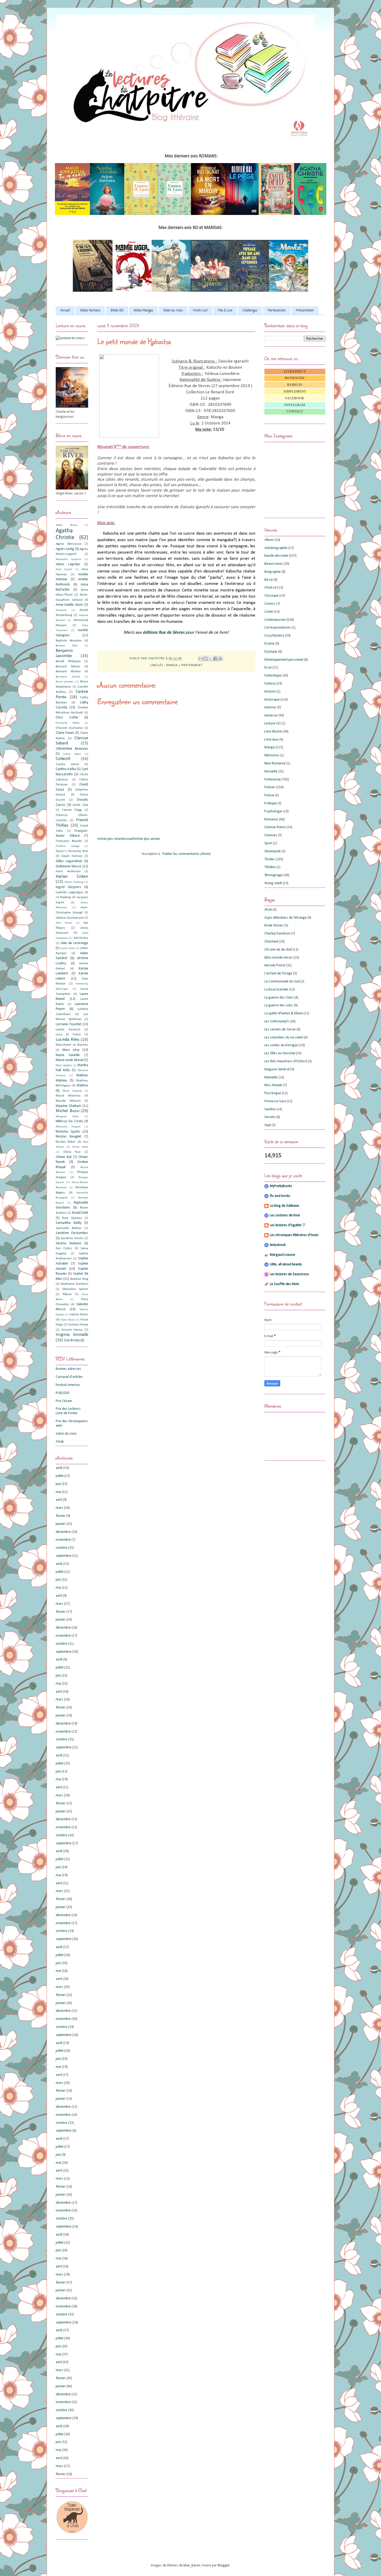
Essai (268, 668)
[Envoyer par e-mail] (201, 659)
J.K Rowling (63, 897)
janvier (61, 1524)
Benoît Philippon (68, 661)
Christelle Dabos (68, 723)
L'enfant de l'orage (278, 973)
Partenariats (277, 311)
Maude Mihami (68, 1101)
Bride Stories (274, 926)
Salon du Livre (66, 1434)
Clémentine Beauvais (72, 749)
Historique (272, 700)
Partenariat (192, 665)
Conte (269, 612)
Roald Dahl (80, 1213)
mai (58, 1492)
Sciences (271, 835)
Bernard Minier (68, 667)
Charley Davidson (277, 934)
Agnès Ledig (65, 549)
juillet (60, 1476)
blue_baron (192, 2565)
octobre (62, 1548)
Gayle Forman (72, 856)
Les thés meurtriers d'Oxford (286, 1061)
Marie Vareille (68, 1055)
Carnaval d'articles (69, 1377)
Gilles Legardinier (69, 861)
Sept (268, 1125)
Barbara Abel (67, 646)
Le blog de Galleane (284, 1206)
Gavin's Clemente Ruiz (72, 851)
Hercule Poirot (275, 965)
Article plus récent (110, 839)
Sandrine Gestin (72, 1238)
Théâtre (270, 867)
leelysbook (278, 1245)
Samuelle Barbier (69, 1228)
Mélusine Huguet (68, 1127)
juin (58, 1484)
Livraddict (295, 372)
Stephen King (79, 1279)
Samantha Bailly (69, 1223)
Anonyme (61, 610)
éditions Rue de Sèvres (164, 633)
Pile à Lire (225, 311)
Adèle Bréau (66, 525)
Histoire (270, 692)
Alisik (268, 910)
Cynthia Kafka (66, 769)
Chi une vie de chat (278, 950)
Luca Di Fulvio (68, 1035)
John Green (64, 923)
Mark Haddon (64, 1066)
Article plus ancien (147, 839)
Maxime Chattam (68, 1106)
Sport (268, 843)
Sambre (270, 1109)
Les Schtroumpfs (277, 1021)
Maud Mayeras (68, 1096)
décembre (63, 1532)
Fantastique (273, 676)
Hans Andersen (68, 871)
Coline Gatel (72, 754)
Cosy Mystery (274, 636)
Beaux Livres (274, 564)
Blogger (224, 2565)
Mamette (271, 1077)
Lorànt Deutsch (68, 1030)
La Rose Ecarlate (276, 990)
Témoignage (274, 875)
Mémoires (272, 755)
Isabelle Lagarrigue (69, 892)
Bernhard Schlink (68, 677)
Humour (270, 707)
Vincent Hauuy (72, 1330)
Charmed (271, 942)
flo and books (280, 1196)
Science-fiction (275, 827)
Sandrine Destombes (72, 1233)
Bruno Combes (65, 682)
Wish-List (200, 311)
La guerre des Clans (279, 998)
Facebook (295, 398)
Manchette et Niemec (72, 1045)
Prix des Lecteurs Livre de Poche (68, 1411)
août (59, 1468)
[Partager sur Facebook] (215, 659)
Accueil (65, 311)
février (61, 1516)
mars (59, 1508)
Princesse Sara (275, 1101)
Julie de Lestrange (74, 943)
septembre (64, 1556)
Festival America (68, 1385)
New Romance (275, 763)
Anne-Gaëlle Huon (69, 605)
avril (59, 1500)
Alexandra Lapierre (68, 559)
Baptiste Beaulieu (69, 641)
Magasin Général (277, 1069)
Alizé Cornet (64, 570)
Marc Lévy (71, 1050)
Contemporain (275, 620)
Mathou (82, 1085)
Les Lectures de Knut (285, 1215)
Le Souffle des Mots (285, 1284)
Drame (269, 644)
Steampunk (273, 851)
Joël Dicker (81, 938)
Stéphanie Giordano (74, 1284)
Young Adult (273, 883)
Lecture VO (273, 724)
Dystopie (271, 652)
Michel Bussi (68, 1111)
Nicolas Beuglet (68, 1137)
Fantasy (270, 684)
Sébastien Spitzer (75, 1289)
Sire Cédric (64, 1248)
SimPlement (295, 392)
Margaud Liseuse (283, 1255)
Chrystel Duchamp (69, 728)
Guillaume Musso (69, 866)
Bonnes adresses (68, 1369)
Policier (270, 787)
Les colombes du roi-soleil (284, 1038)
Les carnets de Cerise (280, 1029)
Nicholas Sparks (68, 1132)
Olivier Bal (64, 1157)
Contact (295, 411)
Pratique (271, 803)
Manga (172, 665)
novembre (63, 1540)
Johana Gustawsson (70, 918)
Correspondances (278, 628)
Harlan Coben (72, 877)
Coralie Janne (67, 764)
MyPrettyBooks (281, 1186)
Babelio (295, 385)
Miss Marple (273, 1085)
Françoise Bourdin (69, 841)
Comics (270, 604)
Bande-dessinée (276, 556)
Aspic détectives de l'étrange (285, 918)
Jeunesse (271, 715)
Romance (271, 819)
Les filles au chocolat (280, 1053)
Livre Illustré (273, 732)
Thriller (270, 859)
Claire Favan (65, 733)
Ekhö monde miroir (278, 958)
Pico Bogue (273, 1093)
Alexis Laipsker (68, 564)
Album (269, 540)
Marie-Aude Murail (70, 1060)
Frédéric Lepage (68, 846)
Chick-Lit (270, 588)
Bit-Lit (269, 580)
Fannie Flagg (72, 810)
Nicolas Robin (66, 1142)
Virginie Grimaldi (72, 1335)
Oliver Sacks (80, 1147)
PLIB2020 (62, 1393)
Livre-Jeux (271, 740)
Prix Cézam (64, 1401)
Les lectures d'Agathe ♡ (288, 1225)
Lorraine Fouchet (68, 1024)
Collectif (63, 759)
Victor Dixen (68, 1320)
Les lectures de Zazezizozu (289, 1274)
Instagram (295, 405)
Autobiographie (276, 548)
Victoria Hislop (78, 1325)
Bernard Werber (68, 672)
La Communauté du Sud (282, 982)
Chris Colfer (67, 718)
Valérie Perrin (79, 1315)
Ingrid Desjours (68, 887)
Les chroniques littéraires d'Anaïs (294, 1235)
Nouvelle (271, 772)
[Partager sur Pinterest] (220, 659)
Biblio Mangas (143, 311)
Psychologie (273, 811)
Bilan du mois (173, 311)
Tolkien (67, 1294)
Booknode (295, 378)
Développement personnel (284, 660)
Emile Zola (80, 805)
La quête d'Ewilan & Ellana (284, 1013)
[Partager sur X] (210, 659)
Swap (60, 1441)
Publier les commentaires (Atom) (186, 854)
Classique (271, 596)
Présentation (305, 311)
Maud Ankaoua (72, 1091)
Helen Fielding (74, 882)
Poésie (269, 795)
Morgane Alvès (67, 1117)
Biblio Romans (90, 311)
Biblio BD (117, 311)
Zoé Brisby (72, 1340)
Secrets (270, 1117)
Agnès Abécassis (69, 544)
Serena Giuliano (69, 1243)
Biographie (273, 572)
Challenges (250, 311)
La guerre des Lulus (279, 1005)
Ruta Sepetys (72, 1218)
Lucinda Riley (68, 1040)
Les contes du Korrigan (281, 1045)
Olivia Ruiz (72, 1152)
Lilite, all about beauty (286, 1264)
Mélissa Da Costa (69, 1121)
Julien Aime (68, 948)
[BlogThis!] (206, 659)
